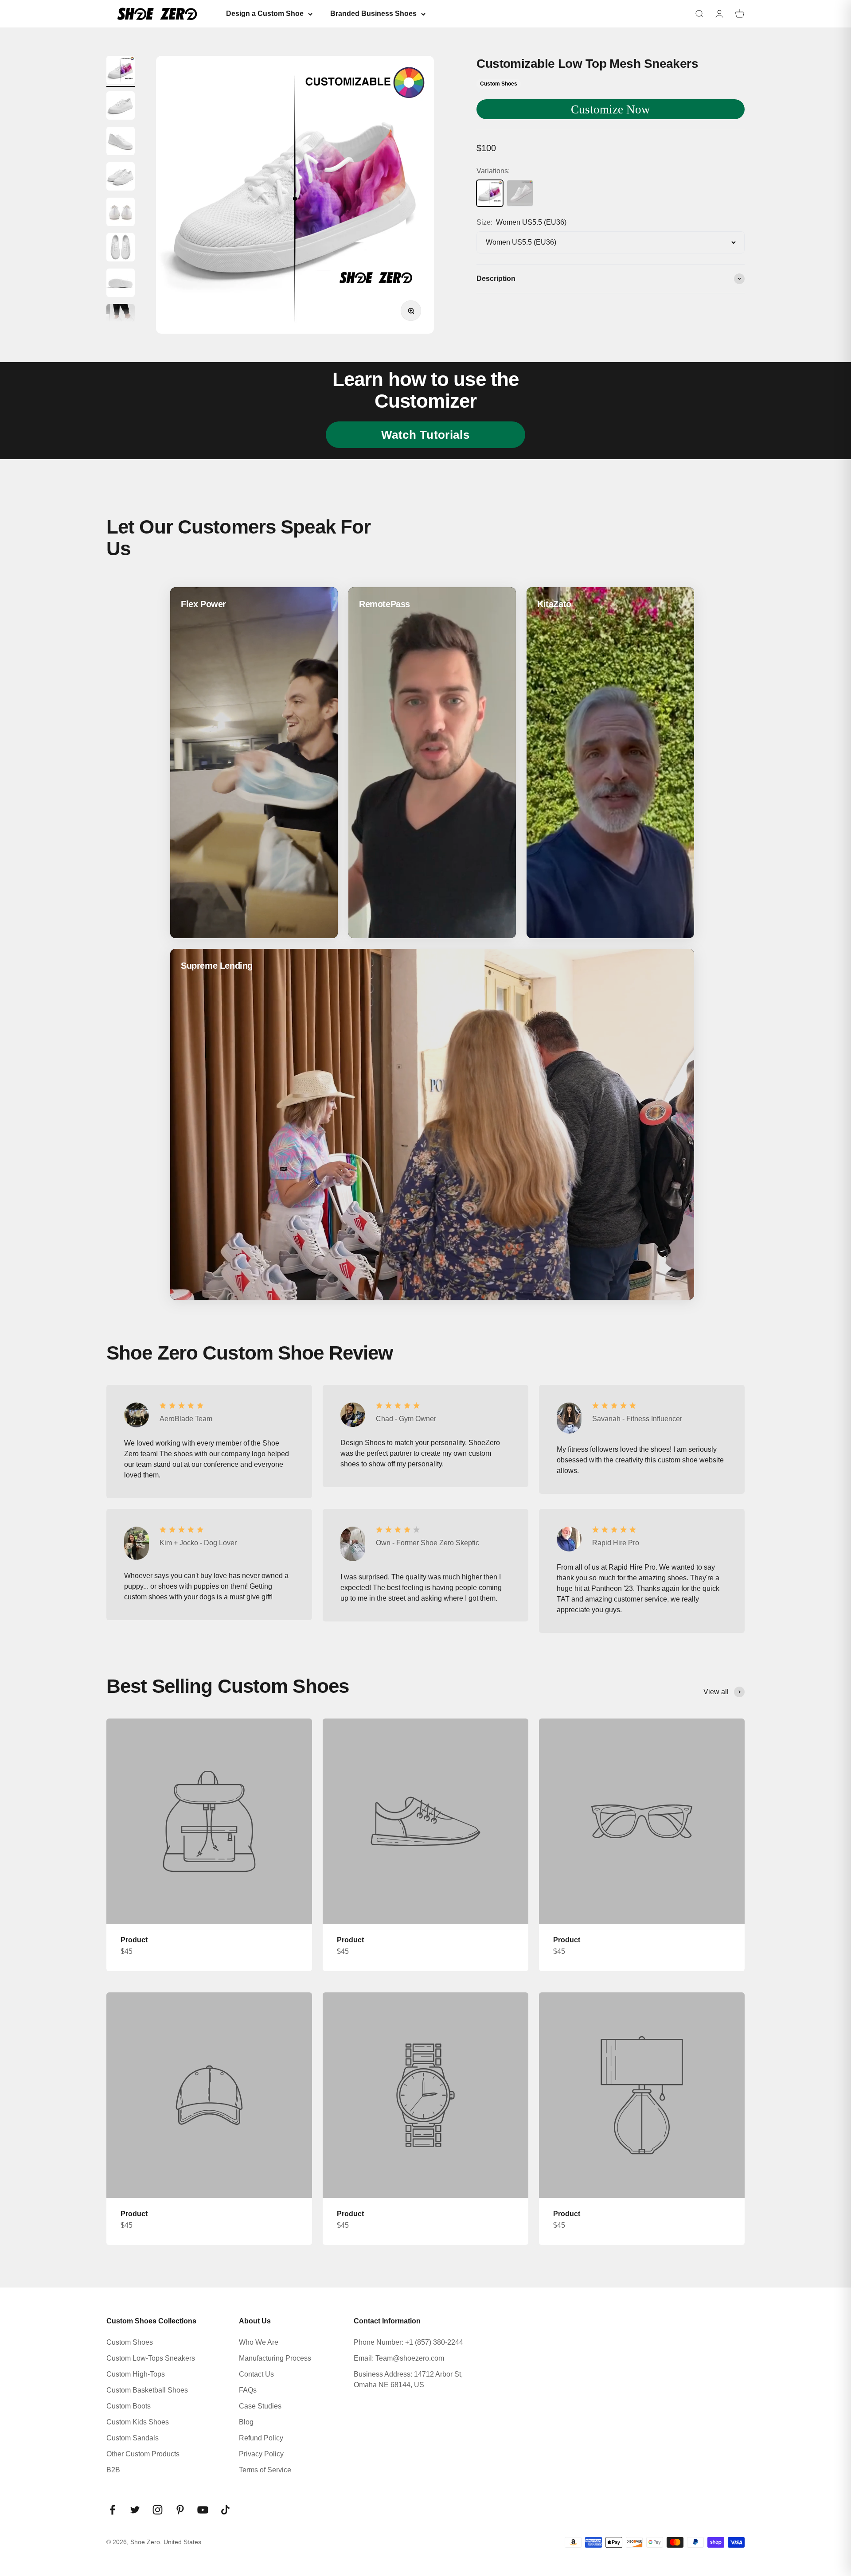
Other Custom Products (143, 2454)
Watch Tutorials (425, 435)
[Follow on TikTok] (225, 2510)
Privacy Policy (261, 2454)
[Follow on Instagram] (158, 2510)
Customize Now (611, 109)
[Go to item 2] (121, 107)
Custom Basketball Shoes (147, 2390)
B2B (113, 2470)
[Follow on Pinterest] (180, 2510)
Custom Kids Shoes (138, 2422)
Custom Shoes (130, 2342)
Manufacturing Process (275, 2358)
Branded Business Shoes (373, 14)
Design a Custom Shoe (265, 14)
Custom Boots (129, 2406)
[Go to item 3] (121, 142)
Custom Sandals (133, 2438)
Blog (246, 2422)
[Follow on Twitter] (135, 2510)
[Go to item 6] (121, 249)
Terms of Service (265, 2470)
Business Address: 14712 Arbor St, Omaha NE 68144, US (408, 2379)
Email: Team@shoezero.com (399, 2358)
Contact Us (256, 2374)
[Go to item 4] (121, 178)
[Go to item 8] (121, 320)
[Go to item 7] (121, 284)
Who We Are (259, 2342)
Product (134, 1940)
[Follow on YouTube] (203, 2510)
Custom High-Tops (136, 2374)
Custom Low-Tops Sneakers (151, 2358)
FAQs (248, 2390)
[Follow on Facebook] (112, 2510)
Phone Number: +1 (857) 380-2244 (408, 2342)
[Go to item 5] (121, 213)
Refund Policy (261, 2438)
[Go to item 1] (121, 71)
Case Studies (260, 2406)
